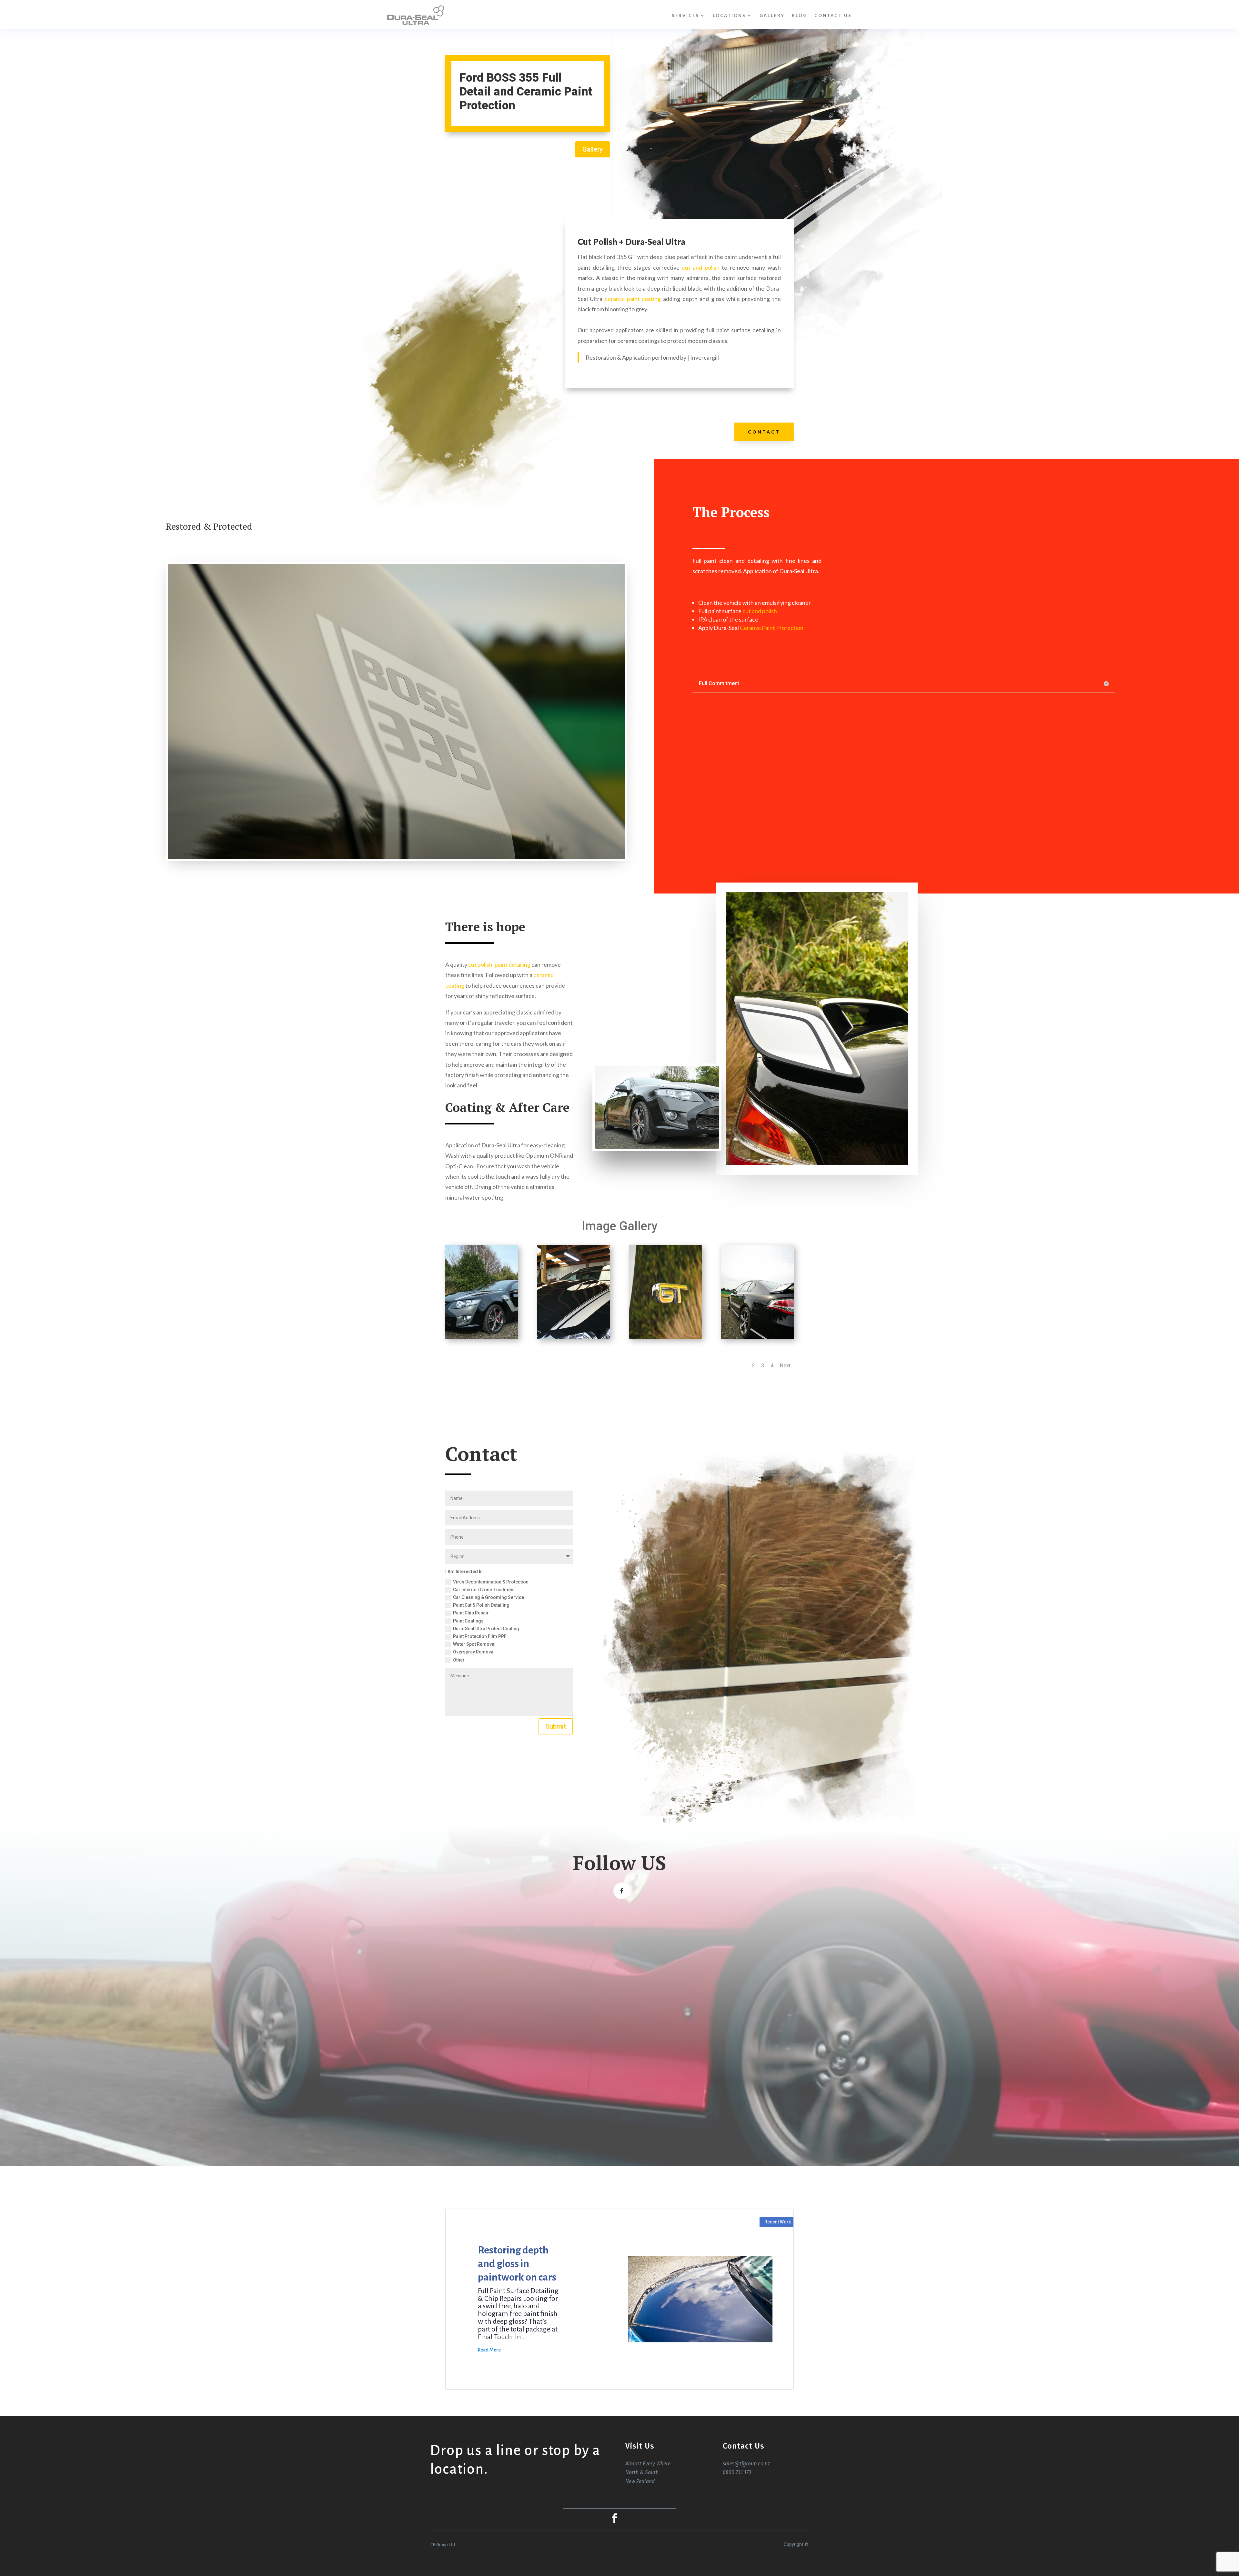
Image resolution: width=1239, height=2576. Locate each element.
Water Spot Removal (474, 1644)
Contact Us (833, 15)
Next (785, 1366)
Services (685, 15)
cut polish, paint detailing (499, 964)
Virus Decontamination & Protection (491, 1582)
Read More (489, 2350)
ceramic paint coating (633, 299)
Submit (556, 1726)
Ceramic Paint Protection (772, 628)
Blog (800, 15)
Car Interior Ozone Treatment (484, 1590)
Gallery (772, 15)
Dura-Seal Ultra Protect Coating (486, 1629)
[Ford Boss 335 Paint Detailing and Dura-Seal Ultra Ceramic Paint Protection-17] (574, 1339)
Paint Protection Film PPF (480, 1636)
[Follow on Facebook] (622, 1891)
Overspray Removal (474, 1652)
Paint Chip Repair (471, 1613)
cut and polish (701, 267)
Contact (764, 432)
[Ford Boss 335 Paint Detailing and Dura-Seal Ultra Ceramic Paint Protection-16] (757, 1339)
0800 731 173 (737, 2472)
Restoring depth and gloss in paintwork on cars (517, 2264)
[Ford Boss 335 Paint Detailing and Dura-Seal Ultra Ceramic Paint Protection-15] (665, 1339)
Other (459, 1660)
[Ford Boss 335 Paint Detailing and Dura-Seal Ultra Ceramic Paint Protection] (482, 1339)
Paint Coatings (468, 1621)
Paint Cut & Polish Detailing (481, 1605)
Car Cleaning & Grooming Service (489, 1597)
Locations (729, 15)
